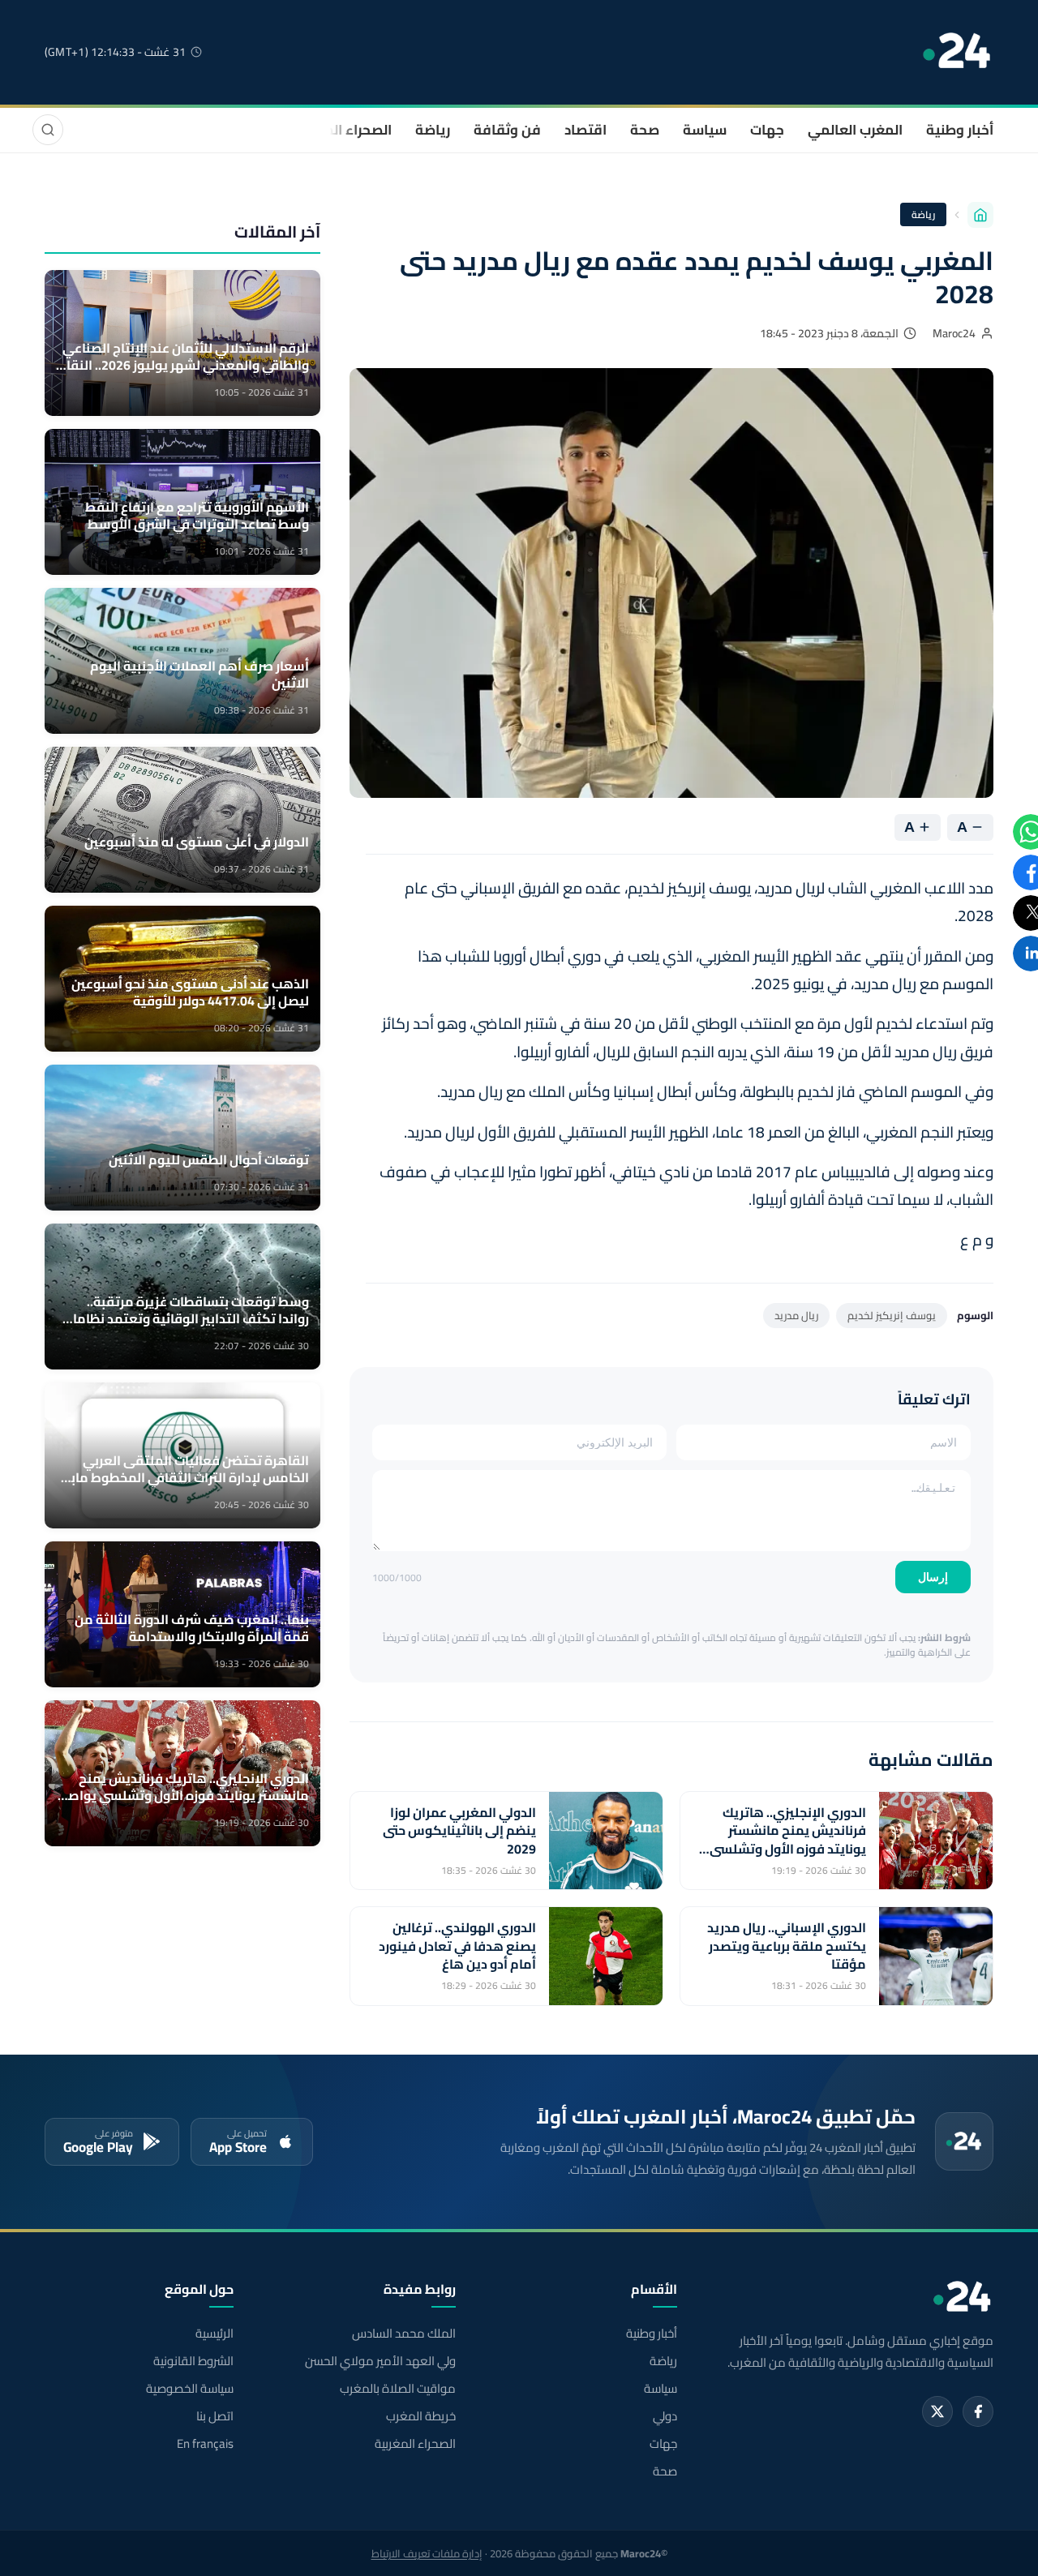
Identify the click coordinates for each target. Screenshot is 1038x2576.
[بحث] (48, 130)
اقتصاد (585, 130)
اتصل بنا (215, 2416)
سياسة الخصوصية (190, 2389)
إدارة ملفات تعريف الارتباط (427, 2553)
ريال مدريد (796, 1315)
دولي (665, 2416)
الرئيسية (214, 2334)
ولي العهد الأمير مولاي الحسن (380, 2361)
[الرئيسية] (980, 215)
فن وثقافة (507, 130)
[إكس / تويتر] (937, 2411)
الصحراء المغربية (342, 130)
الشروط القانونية (193, 2361)
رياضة (433, 130)
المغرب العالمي (855, 130)
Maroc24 (954, 333)
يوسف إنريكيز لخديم (892, 1315)
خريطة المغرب (420, 2416)
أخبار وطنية (960, 130)
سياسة (705, 130)
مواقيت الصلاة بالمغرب (397, 2389)
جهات (767, 130)
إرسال (933, 1577)
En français (205, 2444)
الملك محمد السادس (403, 2334)
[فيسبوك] (978, 2411)
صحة (645, 130)
